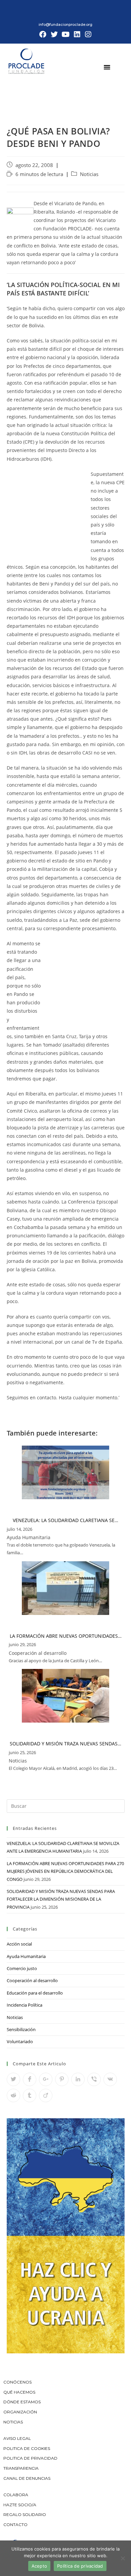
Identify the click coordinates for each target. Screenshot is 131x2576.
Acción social (19, 1944)
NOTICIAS (13, 2422)
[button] (107, 67)
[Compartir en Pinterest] (62, 2079)
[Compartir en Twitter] (13, 2079)
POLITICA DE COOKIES (27, 2448)
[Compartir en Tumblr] (30, 2095)
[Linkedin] (77, 35)
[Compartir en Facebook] (30, 2079)
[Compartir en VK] (110, 2079)
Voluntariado (20, 2041)
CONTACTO (15, 2525)
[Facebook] (43, 35)
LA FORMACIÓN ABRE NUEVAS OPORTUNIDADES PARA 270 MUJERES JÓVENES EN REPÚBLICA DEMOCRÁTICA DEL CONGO (65, 1871)
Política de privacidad (80, 2566)
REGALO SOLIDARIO (25, 2514)
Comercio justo (22, 1968)
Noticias (89, 174)
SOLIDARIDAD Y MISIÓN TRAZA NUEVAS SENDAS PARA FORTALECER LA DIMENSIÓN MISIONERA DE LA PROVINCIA (61, 1899)
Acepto (39, 2566)
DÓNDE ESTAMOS (22, 2402)
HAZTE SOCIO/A (20, 2505)
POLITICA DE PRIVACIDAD (31, 2458)
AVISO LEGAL (17, 2438)
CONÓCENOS (17, 2382)
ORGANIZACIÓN (20, 2412)
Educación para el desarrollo (35, 1993)
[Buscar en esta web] (66, 1806)
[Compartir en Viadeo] (46, 2095)
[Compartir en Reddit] (13, 2095)
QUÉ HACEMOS (19, 2392)
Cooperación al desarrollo (32, 1980)
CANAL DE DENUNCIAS (27, 2478)
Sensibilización (21, 2029)
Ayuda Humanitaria (26, 1956)
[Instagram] (88, 35)
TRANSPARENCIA (21, 2468)
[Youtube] (65, 35)
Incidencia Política (25, 2005)
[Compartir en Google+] (46, 2079)
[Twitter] (54, 35)
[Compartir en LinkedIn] (78, 2079)
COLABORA (16, 2495)
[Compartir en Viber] (94, 2079)
